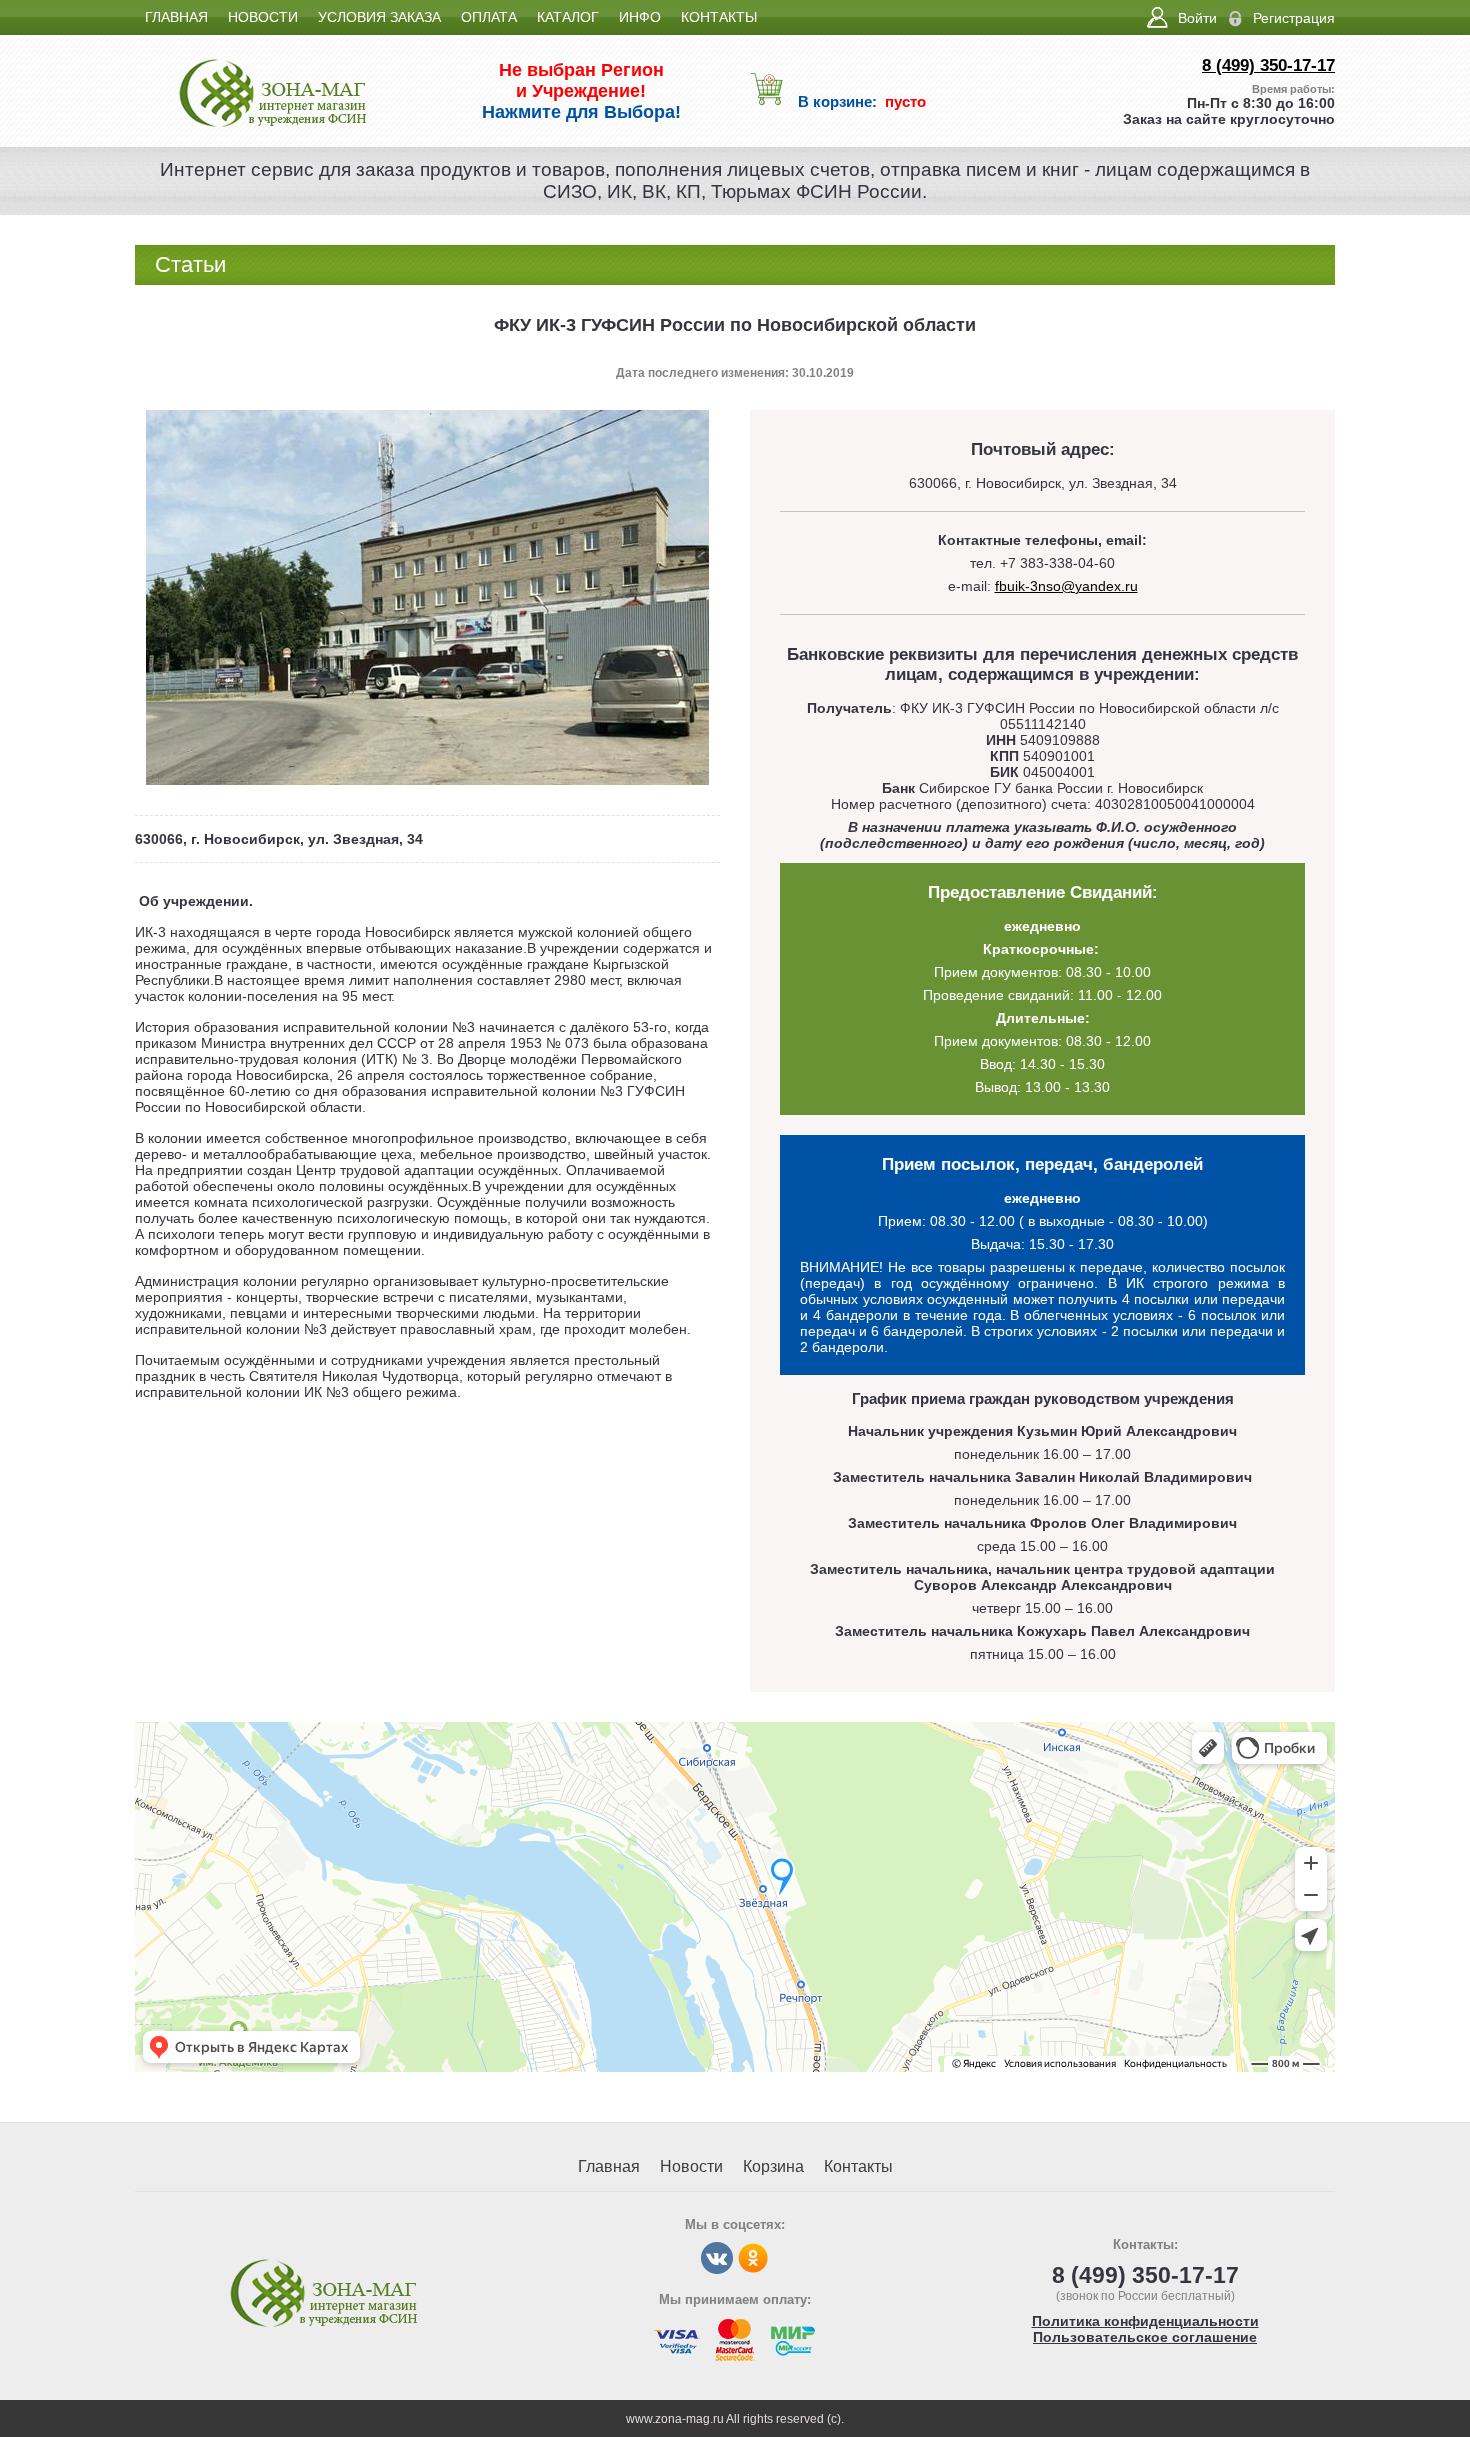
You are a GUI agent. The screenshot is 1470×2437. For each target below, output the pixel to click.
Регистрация (1294, 18)
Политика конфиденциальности (1145, 2321)
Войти (1197, 18)
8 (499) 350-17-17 (1268, 65)
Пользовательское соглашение (1145, 2337)
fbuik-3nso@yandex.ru (1066, 586)
